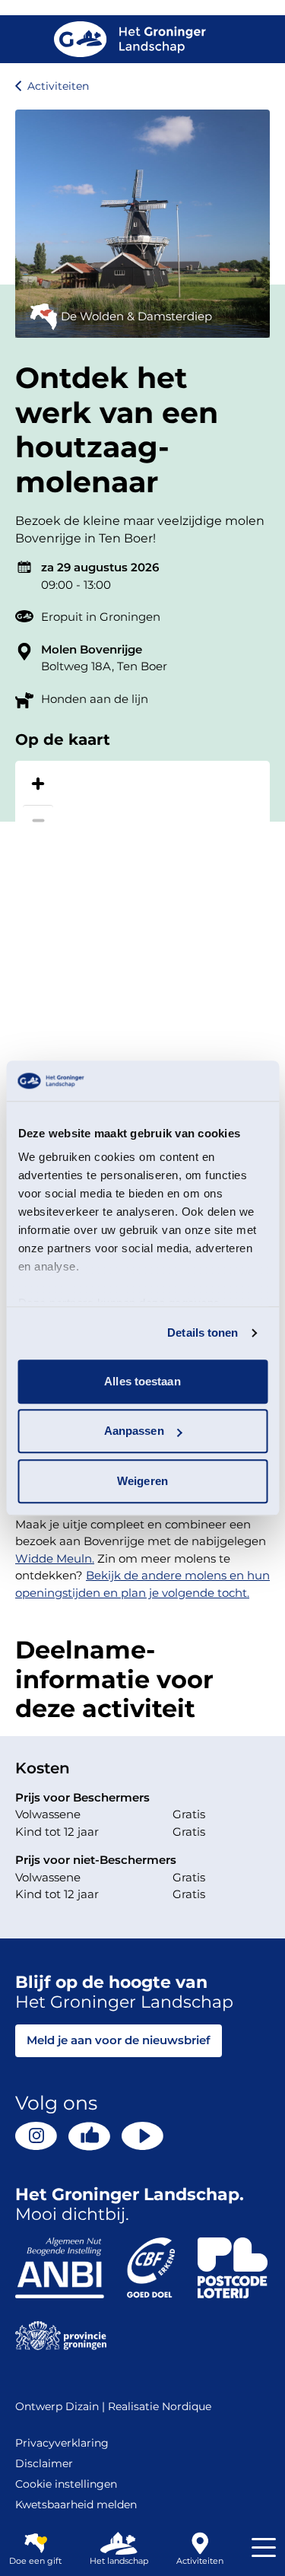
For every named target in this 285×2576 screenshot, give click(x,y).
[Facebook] (89, 2136)
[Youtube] (142, 2136)
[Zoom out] (38, 820)
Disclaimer (44, 2463)
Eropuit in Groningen (101, 617)
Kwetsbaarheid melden (76, 2504)
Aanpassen (134, 1431)
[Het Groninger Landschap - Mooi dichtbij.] (130, 39)
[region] (142, 924)
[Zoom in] (38, 784)
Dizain (82, 2406)
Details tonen (203, 1333)
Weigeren (142, 1481)
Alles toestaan (142, 1381)
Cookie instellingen (66, 2484)
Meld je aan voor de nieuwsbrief (119, 2040)
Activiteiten (58, 86)
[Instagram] (36, 2136)
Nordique (187, 2406)
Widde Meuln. (55, 1558)
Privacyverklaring (62, 2443)
